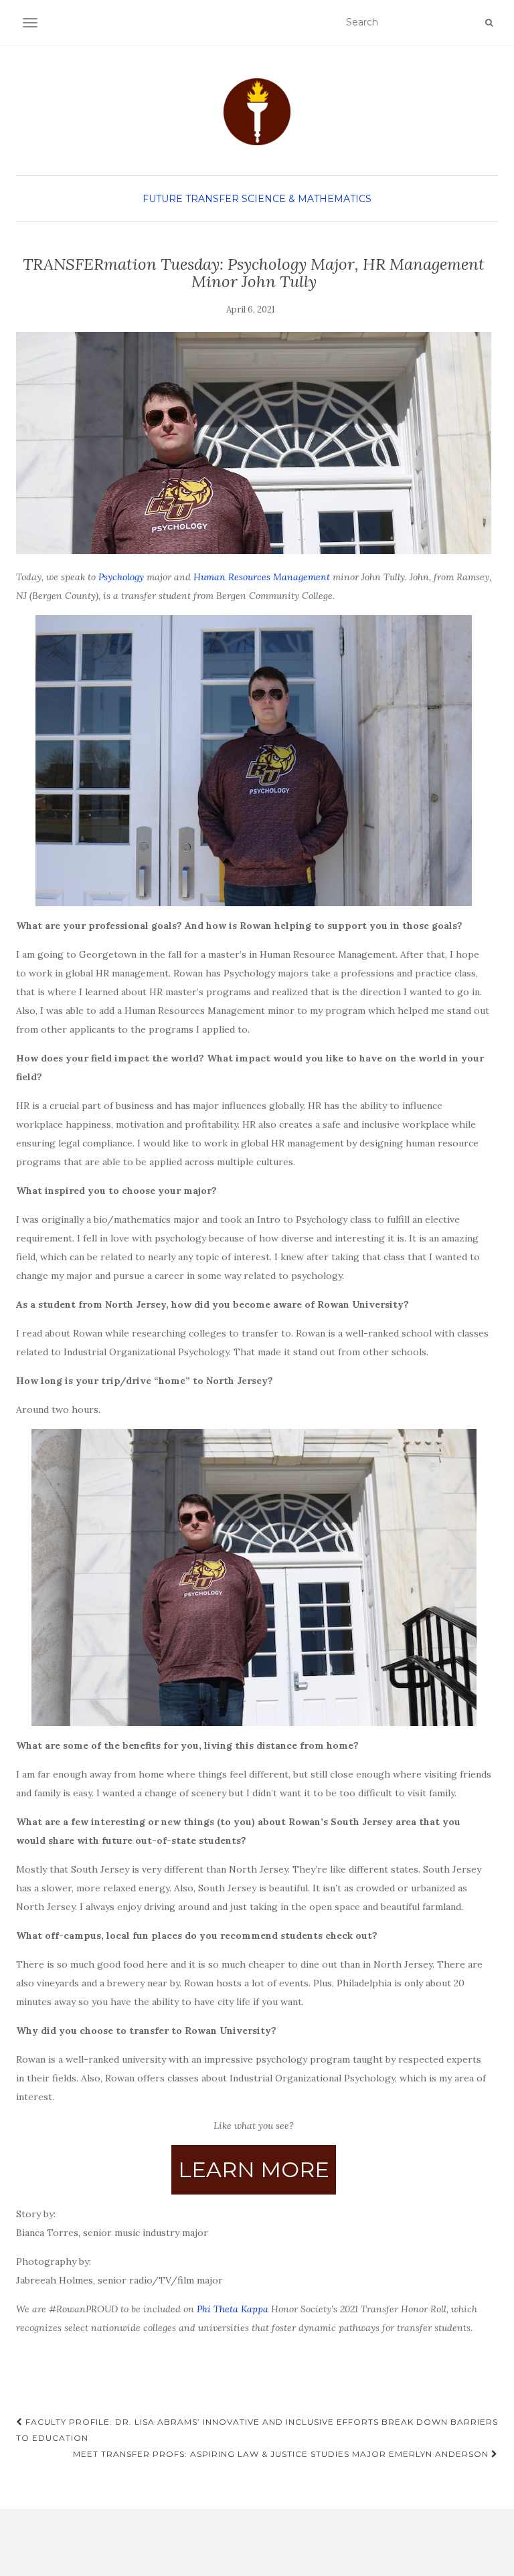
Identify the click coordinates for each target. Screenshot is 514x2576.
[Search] (489, 23)
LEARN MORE (254, 2169)
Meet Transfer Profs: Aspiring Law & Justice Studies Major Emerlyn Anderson (282, 2454)
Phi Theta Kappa (233, 2309)
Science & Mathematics (307, 199)
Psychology (121, 577)
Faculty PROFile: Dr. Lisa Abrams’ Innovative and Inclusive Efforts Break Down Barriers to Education (257, 2430)
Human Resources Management (262, 577)
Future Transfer (191, 199)
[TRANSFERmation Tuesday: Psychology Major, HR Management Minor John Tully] (254, 443)
